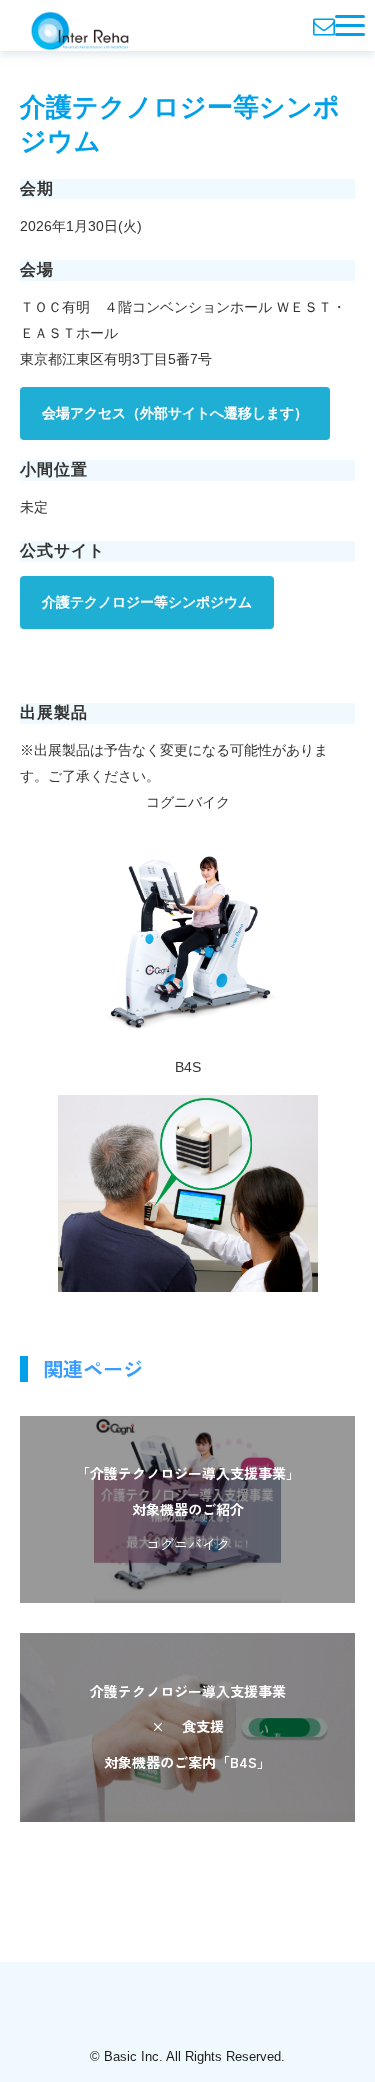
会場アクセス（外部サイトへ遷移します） (175, 413)
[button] (350, 25)
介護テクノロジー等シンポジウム (147, 602)
